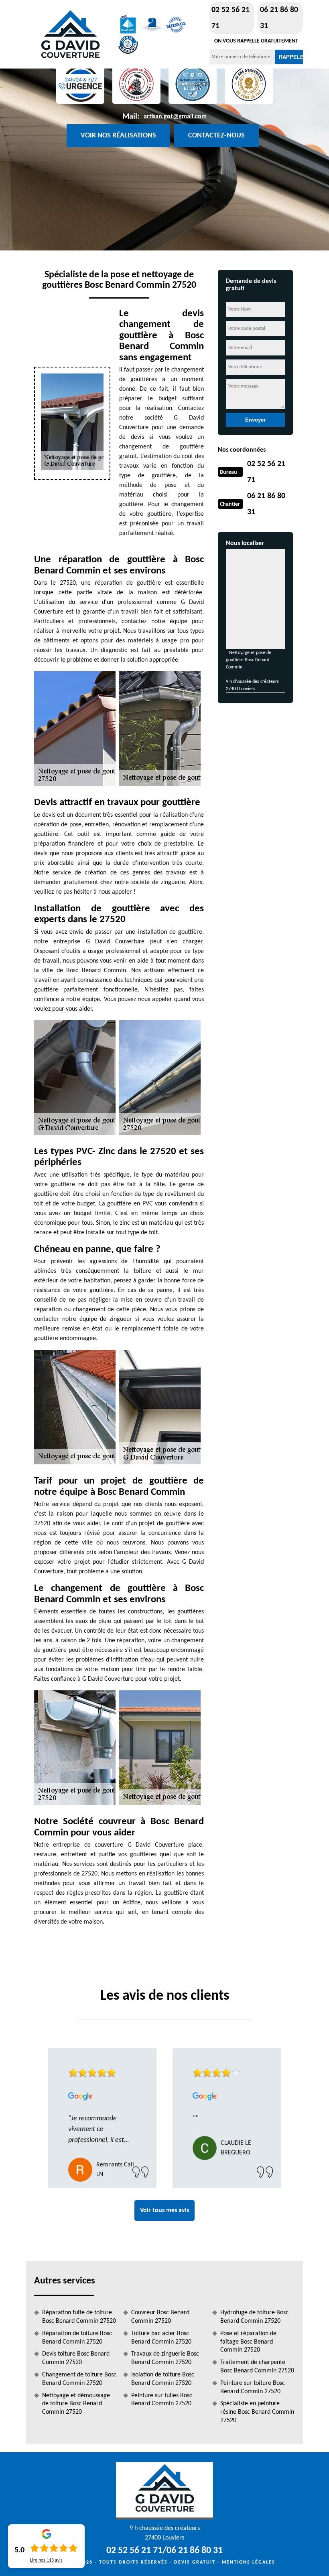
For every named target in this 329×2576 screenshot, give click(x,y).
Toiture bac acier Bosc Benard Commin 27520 (161, 2338)
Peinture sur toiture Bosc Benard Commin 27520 (253, 2387)
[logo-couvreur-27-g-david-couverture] (70, 34)
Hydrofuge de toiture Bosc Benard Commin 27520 (254, 2317)
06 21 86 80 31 (279, 18)
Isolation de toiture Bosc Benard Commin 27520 (163, 2379)
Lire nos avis (46, 2560)
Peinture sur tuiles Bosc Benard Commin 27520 (162, 2400)
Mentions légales (249, 2562)
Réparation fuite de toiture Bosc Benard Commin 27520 (79, 2317)
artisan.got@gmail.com (175, 117)
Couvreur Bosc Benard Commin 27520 (160, 2317)
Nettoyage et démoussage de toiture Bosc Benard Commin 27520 (76, 2404)
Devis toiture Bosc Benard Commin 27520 (76, 2358)
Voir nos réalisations (118, 136)
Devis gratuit (195, 2562)
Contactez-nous (216, 136)
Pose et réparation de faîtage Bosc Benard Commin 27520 (248, 2342)
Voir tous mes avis (164, 2211)
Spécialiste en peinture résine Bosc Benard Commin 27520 (257, 2412)
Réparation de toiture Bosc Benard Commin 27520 (77, 2338)
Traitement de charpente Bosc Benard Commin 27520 (257, 2367)
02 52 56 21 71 (231, 18)
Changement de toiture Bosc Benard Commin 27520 (79, 2379)
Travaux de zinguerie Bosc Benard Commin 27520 (165, 2358)
